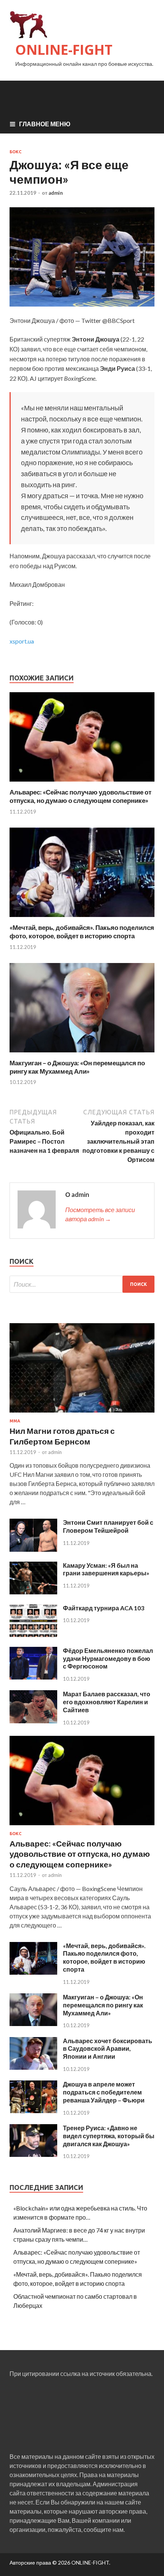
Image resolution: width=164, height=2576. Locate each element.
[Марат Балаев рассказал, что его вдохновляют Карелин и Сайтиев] (33, 1721)
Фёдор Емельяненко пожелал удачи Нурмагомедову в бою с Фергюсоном (108, 1658)
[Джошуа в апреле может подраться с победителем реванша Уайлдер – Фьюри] (33, 2111)
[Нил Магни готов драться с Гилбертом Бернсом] (82, 1414)
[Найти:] (82, 1284)
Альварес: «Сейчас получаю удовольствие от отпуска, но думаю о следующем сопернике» (80, 796)
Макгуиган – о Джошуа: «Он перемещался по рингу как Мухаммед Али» (77, 1067)
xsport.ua (22, 641)
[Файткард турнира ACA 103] (33, 1634)
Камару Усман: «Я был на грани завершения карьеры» (106, 1569)
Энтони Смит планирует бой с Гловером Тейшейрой (108, 1526)
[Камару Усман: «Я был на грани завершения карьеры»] (33, 1592)
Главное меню (45, 124)
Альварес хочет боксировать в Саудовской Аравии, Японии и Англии (108, 2049)
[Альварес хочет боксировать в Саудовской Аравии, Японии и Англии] (33, 2067)
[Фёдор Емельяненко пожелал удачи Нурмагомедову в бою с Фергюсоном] (33, 1677)
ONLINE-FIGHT (64, 50)
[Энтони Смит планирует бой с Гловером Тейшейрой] (33, 1549)
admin (56, 193)
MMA (15, 1421)
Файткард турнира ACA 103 (104, 1608)
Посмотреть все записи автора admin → (100, 1214)
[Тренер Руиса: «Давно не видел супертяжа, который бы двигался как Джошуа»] (33, 2154)
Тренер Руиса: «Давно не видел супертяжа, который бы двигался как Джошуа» (109, 2136)
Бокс (15, 152)
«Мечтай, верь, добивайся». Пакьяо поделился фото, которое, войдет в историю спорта (82, 932)
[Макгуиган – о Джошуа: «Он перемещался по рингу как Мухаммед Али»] (82, 1054)
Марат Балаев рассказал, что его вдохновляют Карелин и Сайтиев (107, 1702)
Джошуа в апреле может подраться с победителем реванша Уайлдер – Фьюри (104, 2092)
